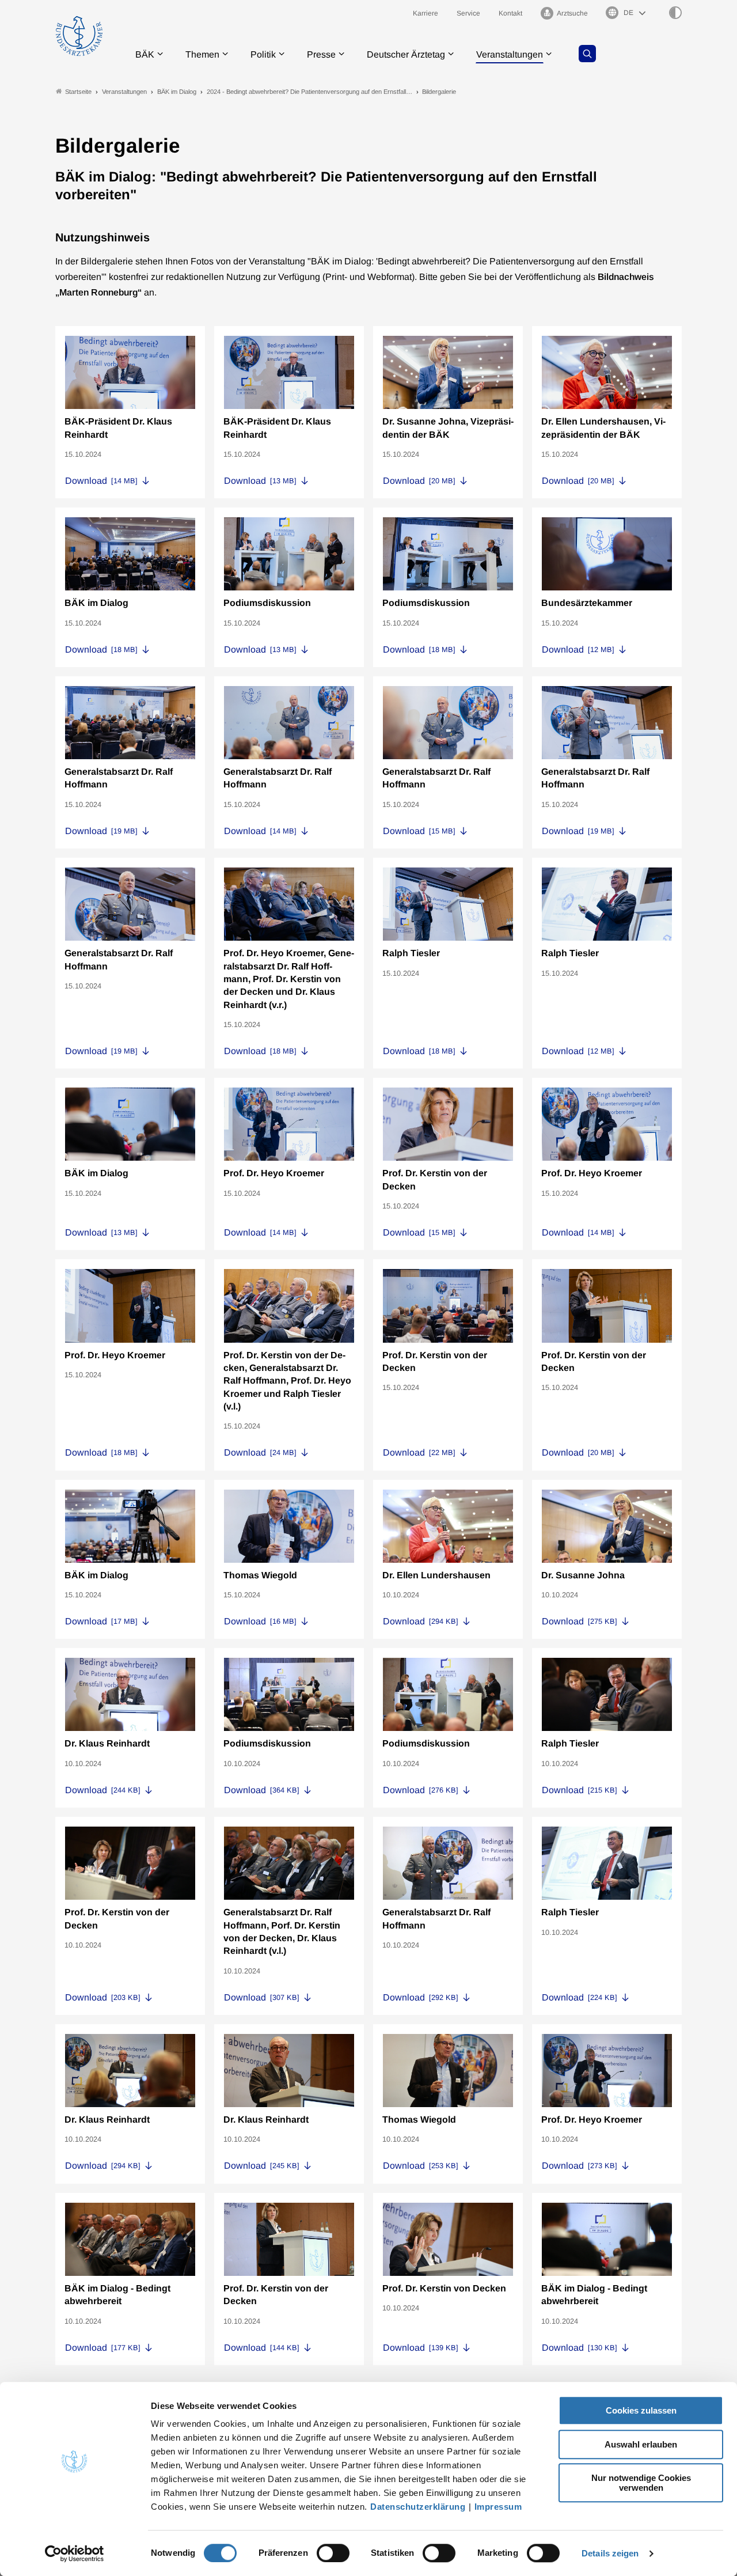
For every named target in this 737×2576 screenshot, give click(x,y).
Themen (202, 54)
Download (101, 481)
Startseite (78, 92)
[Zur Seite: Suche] (587, 54)
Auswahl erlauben (641, 2444)
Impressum (498, 2507)
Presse (321, 54)
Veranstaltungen (510, 54)
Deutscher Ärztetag (406, 54)
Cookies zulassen (641, 2410)
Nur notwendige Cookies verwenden (641, 2483)
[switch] (333, 2553)
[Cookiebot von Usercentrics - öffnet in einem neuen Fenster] (75, 2554)
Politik (263, 54)
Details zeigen (610, 2553)
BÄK (145, 54)
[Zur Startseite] (79, 36)
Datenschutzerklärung (418, 2507)
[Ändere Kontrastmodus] (675, 13)
